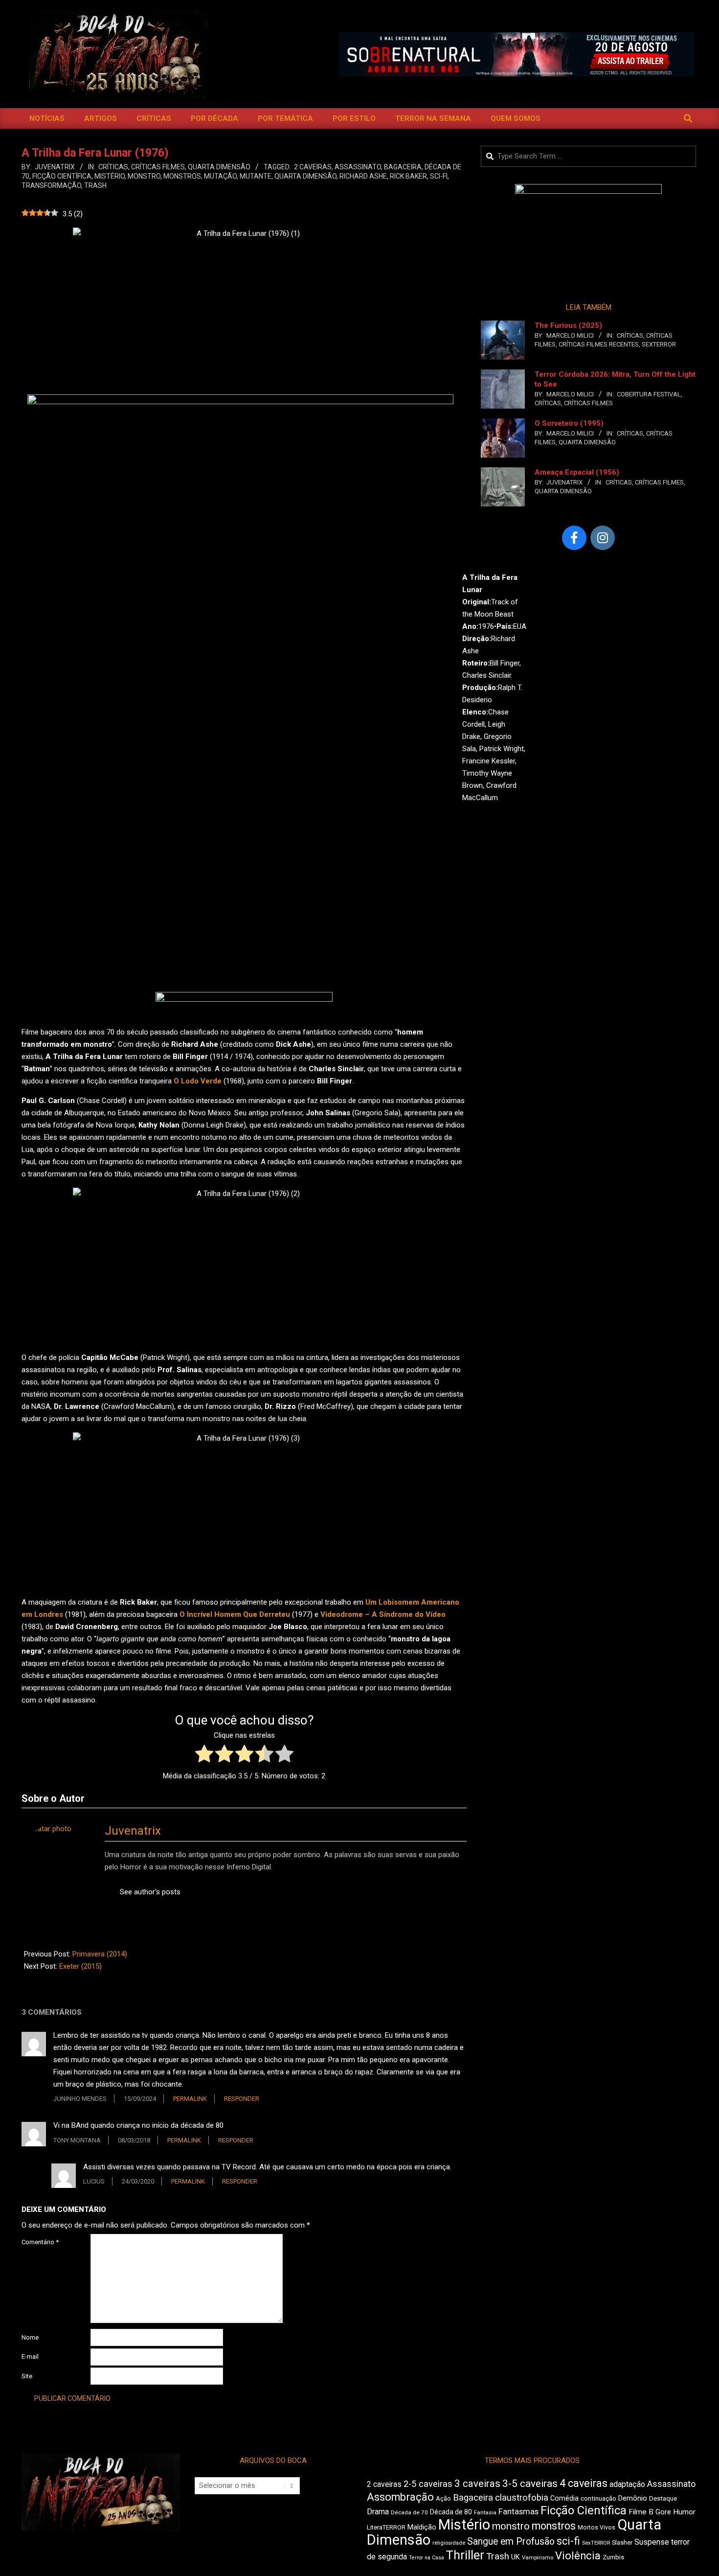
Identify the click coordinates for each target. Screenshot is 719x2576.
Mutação (220, 176)
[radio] (204, 1756)
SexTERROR (659, 344)
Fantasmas (518, 2512)
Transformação (51, 185)
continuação (598, 2498)
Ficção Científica (62, 176)
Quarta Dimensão (219, 167)
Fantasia (485, 2512)
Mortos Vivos (596, 2528)
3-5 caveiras (530, 2484)
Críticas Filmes (158, 167)
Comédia (564, 2498)
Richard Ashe (363, 176)
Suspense (652, 2542)
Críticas (113, 167)
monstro (144, 176)
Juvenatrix (133, 1831)
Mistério (110, 176)
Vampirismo (538, 2557)
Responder (242, 2099)
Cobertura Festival (649, 394)
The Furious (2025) (568, 325)
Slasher (622, 2542)
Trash (95, 185)
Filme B (641, 2512)
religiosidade (449, 2543)
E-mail (30, 2357)
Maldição (422, 2527)
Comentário (40, 2242)
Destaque (663, 2498)
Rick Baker (408, 176)
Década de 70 (409, 2512)
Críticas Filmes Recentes (599, 344)
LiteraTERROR (386, 2527)
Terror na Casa (427, 2558)
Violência (578, 2556)
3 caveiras (477, 2484)
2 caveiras (313, 167)
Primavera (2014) (100, 1954)
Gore (663, 2512)
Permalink (190, 2099)
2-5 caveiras (428, 2484)
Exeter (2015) (80, 1966)
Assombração (400, 2497)
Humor (684, 2512)
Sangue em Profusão (511, 2541)
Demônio (633, 2498)
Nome (30, 2337)
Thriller (465, 2555)
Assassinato (358, 167)
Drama (378, 2512)
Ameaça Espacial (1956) (577, 472)
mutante (256, 176)
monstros (182, 176)
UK (516, 2557)
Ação (443, 2498)
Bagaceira (403, 167)
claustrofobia (522, 2498)
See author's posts (150, 1892)
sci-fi (439, 176)
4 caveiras (584, 2483)
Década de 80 (451, 2512)
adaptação (627, 2484)
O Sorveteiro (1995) (569, 423)
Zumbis (613, 2557)
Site (27, 2376)
